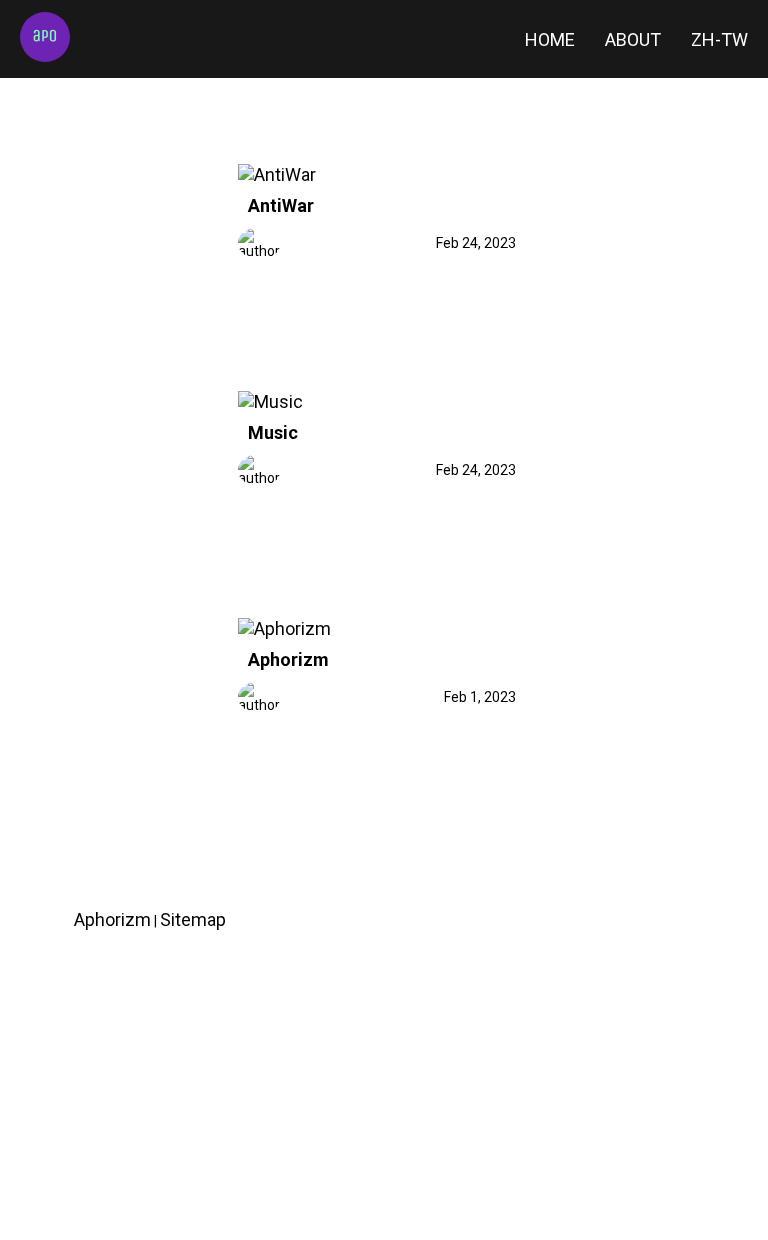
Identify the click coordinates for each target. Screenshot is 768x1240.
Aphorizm (288, 659)
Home (550, 39)
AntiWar (281, 205)
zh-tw (719, 39)
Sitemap (193, 919)
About (633, 39)
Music (273, 432)
